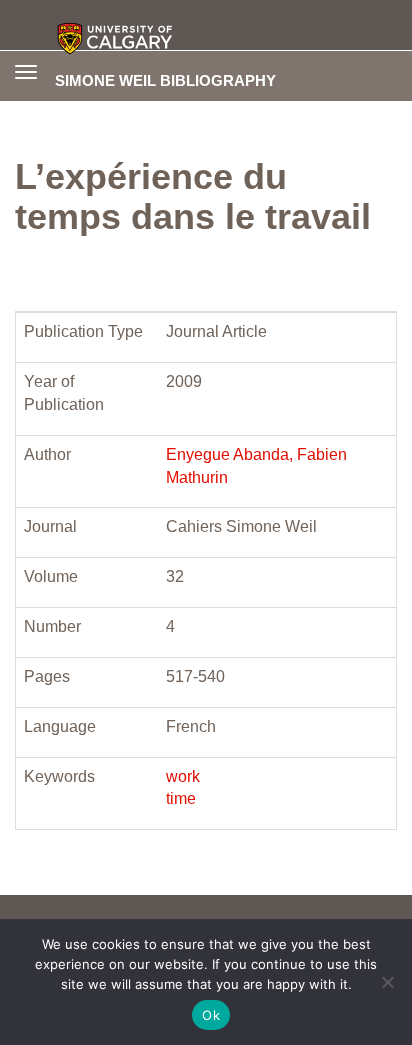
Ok (211, 1015)
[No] (387, 982)
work (183, 776)
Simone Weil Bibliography (165, 80)
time (181, 798)
